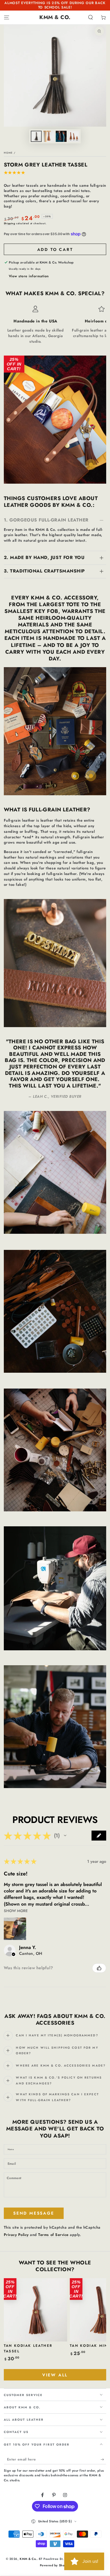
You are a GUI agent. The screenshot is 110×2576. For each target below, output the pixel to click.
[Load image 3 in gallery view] (61, 136)
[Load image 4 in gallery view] (74, 136)
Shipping (10, 223)
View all (55, 2375)
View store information (29, 276)
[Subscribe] (104, 2459)
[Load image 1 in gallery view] (36, 136)
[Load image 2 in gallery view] (49, 136)
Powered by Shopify (55, 2565)
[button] (91, 17)
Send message (34, 2213)
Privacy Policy (16, 2235)
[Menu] (6, 17)
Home (8, 153)
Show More (16, 1911)
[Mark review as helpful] (99, 1968)
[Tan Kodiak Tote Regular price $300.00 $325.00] (91, 464)
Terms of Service (53, 2235)
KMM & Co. (28, 2559)
